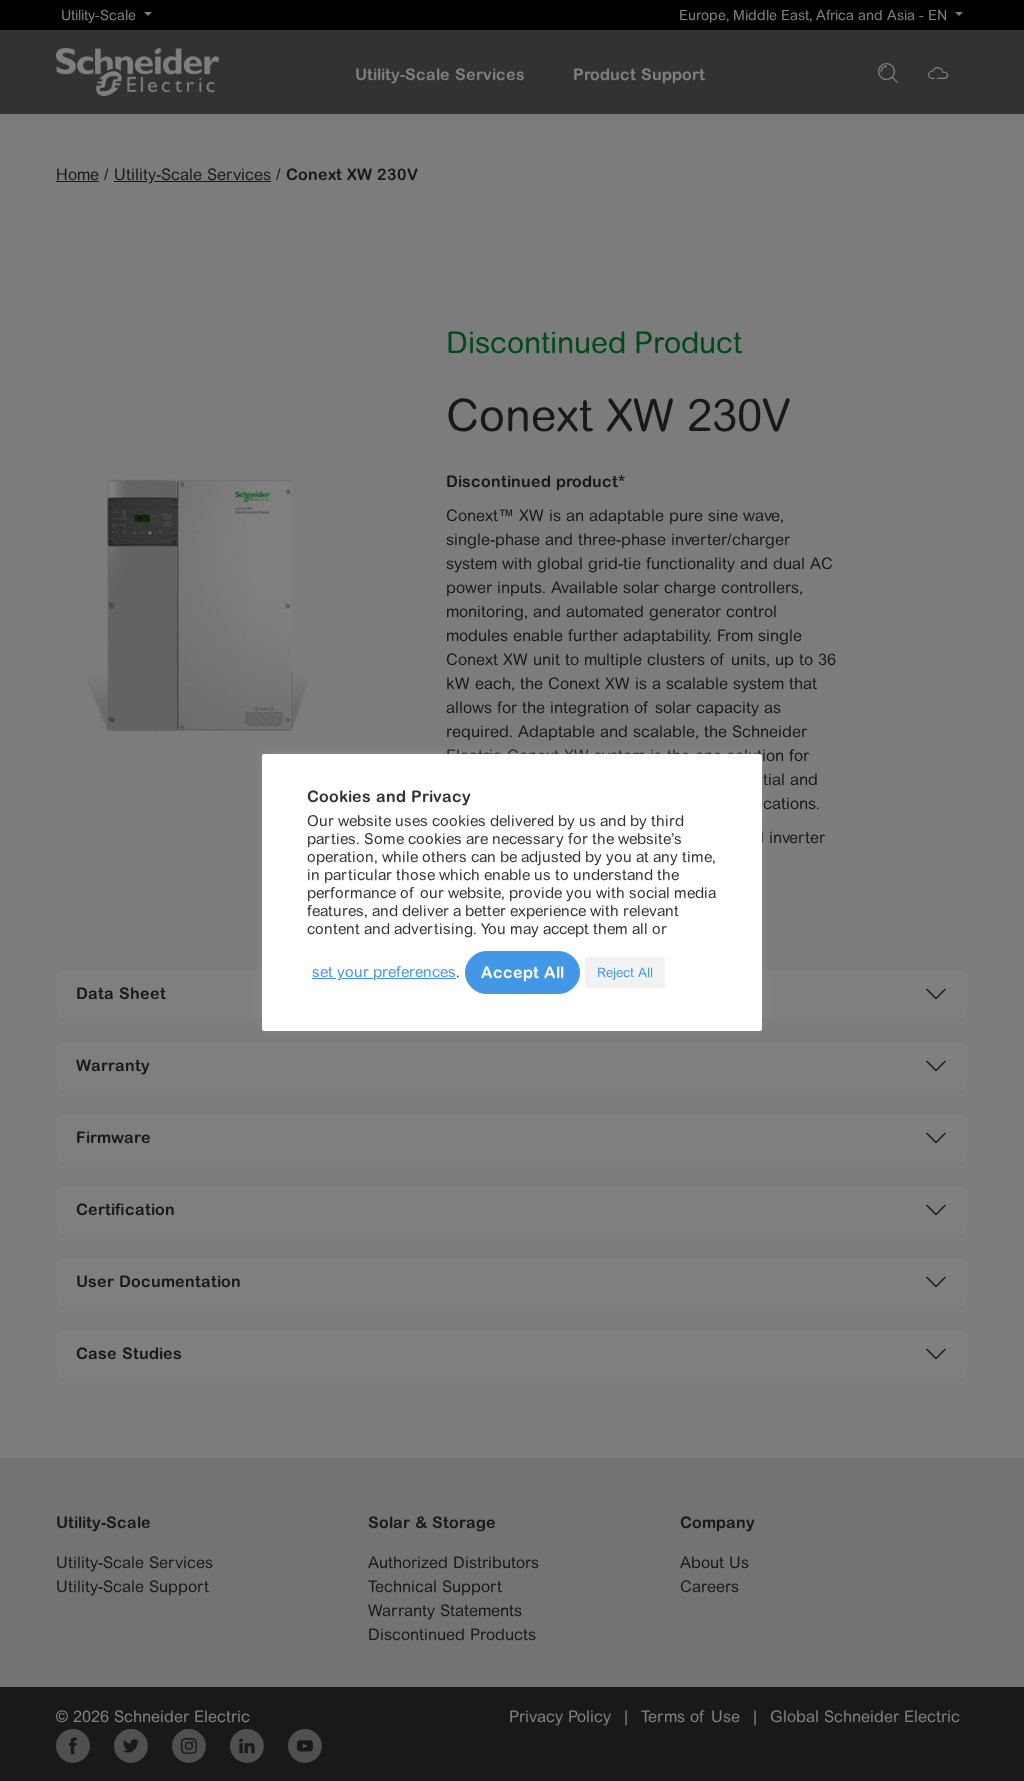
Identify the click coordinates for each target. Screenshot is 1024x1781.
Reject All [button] (625, 972)
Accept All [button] (522, 972)
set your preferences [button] (384, 971)
